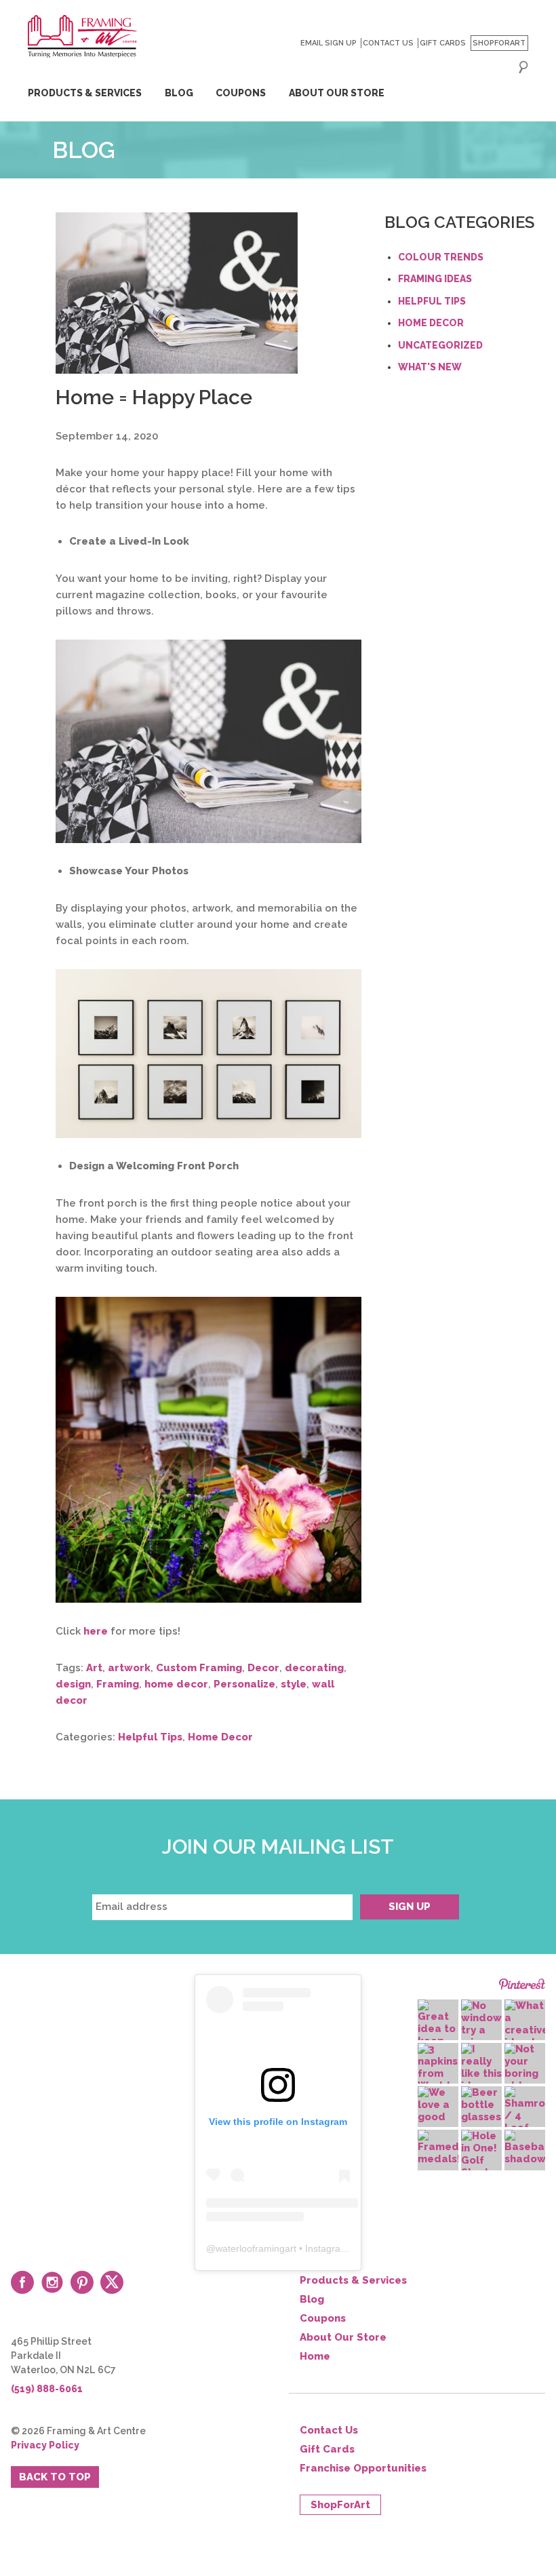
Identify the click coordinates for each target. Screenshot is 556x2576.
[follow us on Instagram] (52, 2282)
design (73, 1684)
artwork (129, 1668)
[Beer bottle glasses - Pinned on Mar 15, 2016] (481, 2105)
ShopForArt (499, 43)
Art (94, 1668)
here (96, 1631)
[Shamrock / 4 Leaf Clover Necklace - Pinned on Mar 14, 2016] (525, 2122)
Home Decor (220, 1737)
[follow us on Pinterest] (82, 2282)
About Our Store (337, 93)
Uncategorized (440, 345)
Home (315, 2356)
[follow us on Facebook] (22, 2282)
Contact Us (388, 43)
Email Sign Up (329, 43)
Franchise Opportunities (363, 2468)
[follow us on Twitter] (112, 2282)
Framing (118, 1684)
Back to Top (55, 2477)
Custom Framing (199, 1668)
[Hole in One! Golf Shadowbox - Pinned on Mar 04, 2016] (481, 2154)
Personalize (244, 1684)
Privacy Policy (45, 2445)
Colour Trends (441, 257)
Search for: (523, 67)
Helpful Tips (150, 1737)
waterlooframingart (256, 2248)
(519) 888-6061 (47, 2389)
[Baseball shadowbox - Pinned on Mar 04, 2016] (525, 2147)
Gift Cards (443, 43)
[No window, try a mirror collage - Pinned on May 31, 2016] (481, 2030)
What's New (430, 367)
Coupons (241, 93)
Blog (179, 93)
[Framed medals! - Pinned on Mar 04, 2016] (438, 2147)
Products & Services (85, 93)
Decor (263, 1668)
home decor (176, 1684)
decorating (314, 1668)
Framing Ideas (435, 279)
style (294, 1684)
